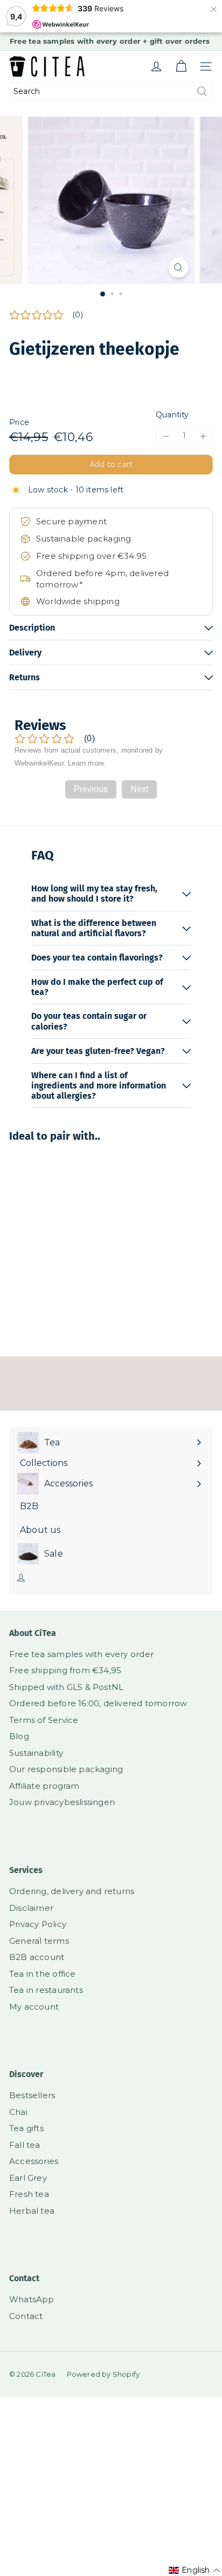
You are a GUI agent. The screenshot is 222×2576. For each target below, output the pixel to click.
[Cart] (181, 66)
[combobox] (111, 91)
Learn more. (87, 763)
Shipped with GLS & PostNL (66, 1687)
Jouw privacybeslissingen (62, 1802)
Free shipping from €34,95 (65, 1670)
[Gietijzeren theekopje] (77, 1242)
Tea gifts (26, 2128)
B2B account (37, 1957)
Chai (18, 2112)
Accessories (34, 2161)
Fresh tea (29, 2194)
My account (34, 2007)
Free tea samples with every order (81, 1654)
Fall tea (25, 2145)
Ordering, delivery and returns (72, 1891)
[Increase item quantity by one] (203, 436)
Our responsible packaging (66, 1769)
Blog (19, 1736)
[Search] (202, 91)
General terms (39, 1941)
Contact (26, 2316)
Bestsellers (32, 2095)
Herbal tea (32, 2211)
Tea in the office (43, 1974)
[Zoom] (179, 268)
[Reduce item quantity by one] (166, 436)
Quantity (172, 415)
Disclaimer (31, 1908)
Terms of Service (44, 1720)
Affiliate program (44, 1786)
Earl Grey (28, 2178)
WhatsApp (32, 2299)
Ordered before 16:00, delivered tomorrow (98, 1703)
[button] (195, 2570)
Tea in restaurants (46, 1990)
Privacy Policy (38, 1924)
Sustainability (36, 1753)
